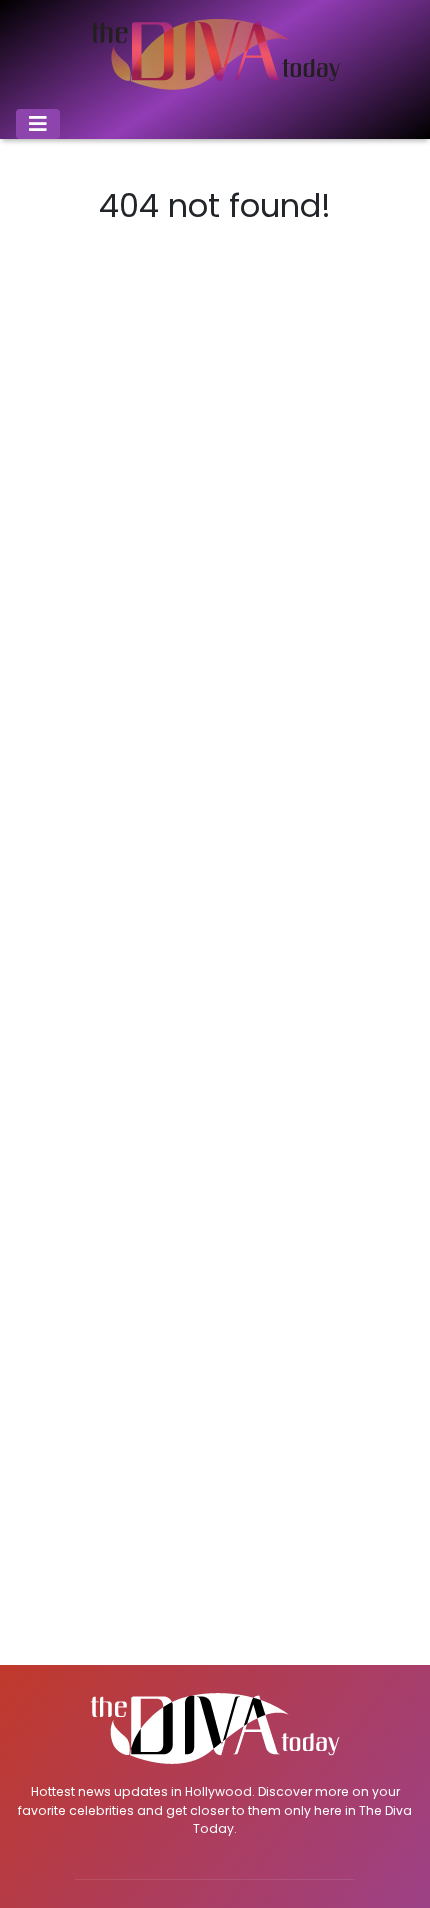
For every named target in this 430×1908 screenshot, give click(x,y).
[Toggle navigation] (38, 124)
